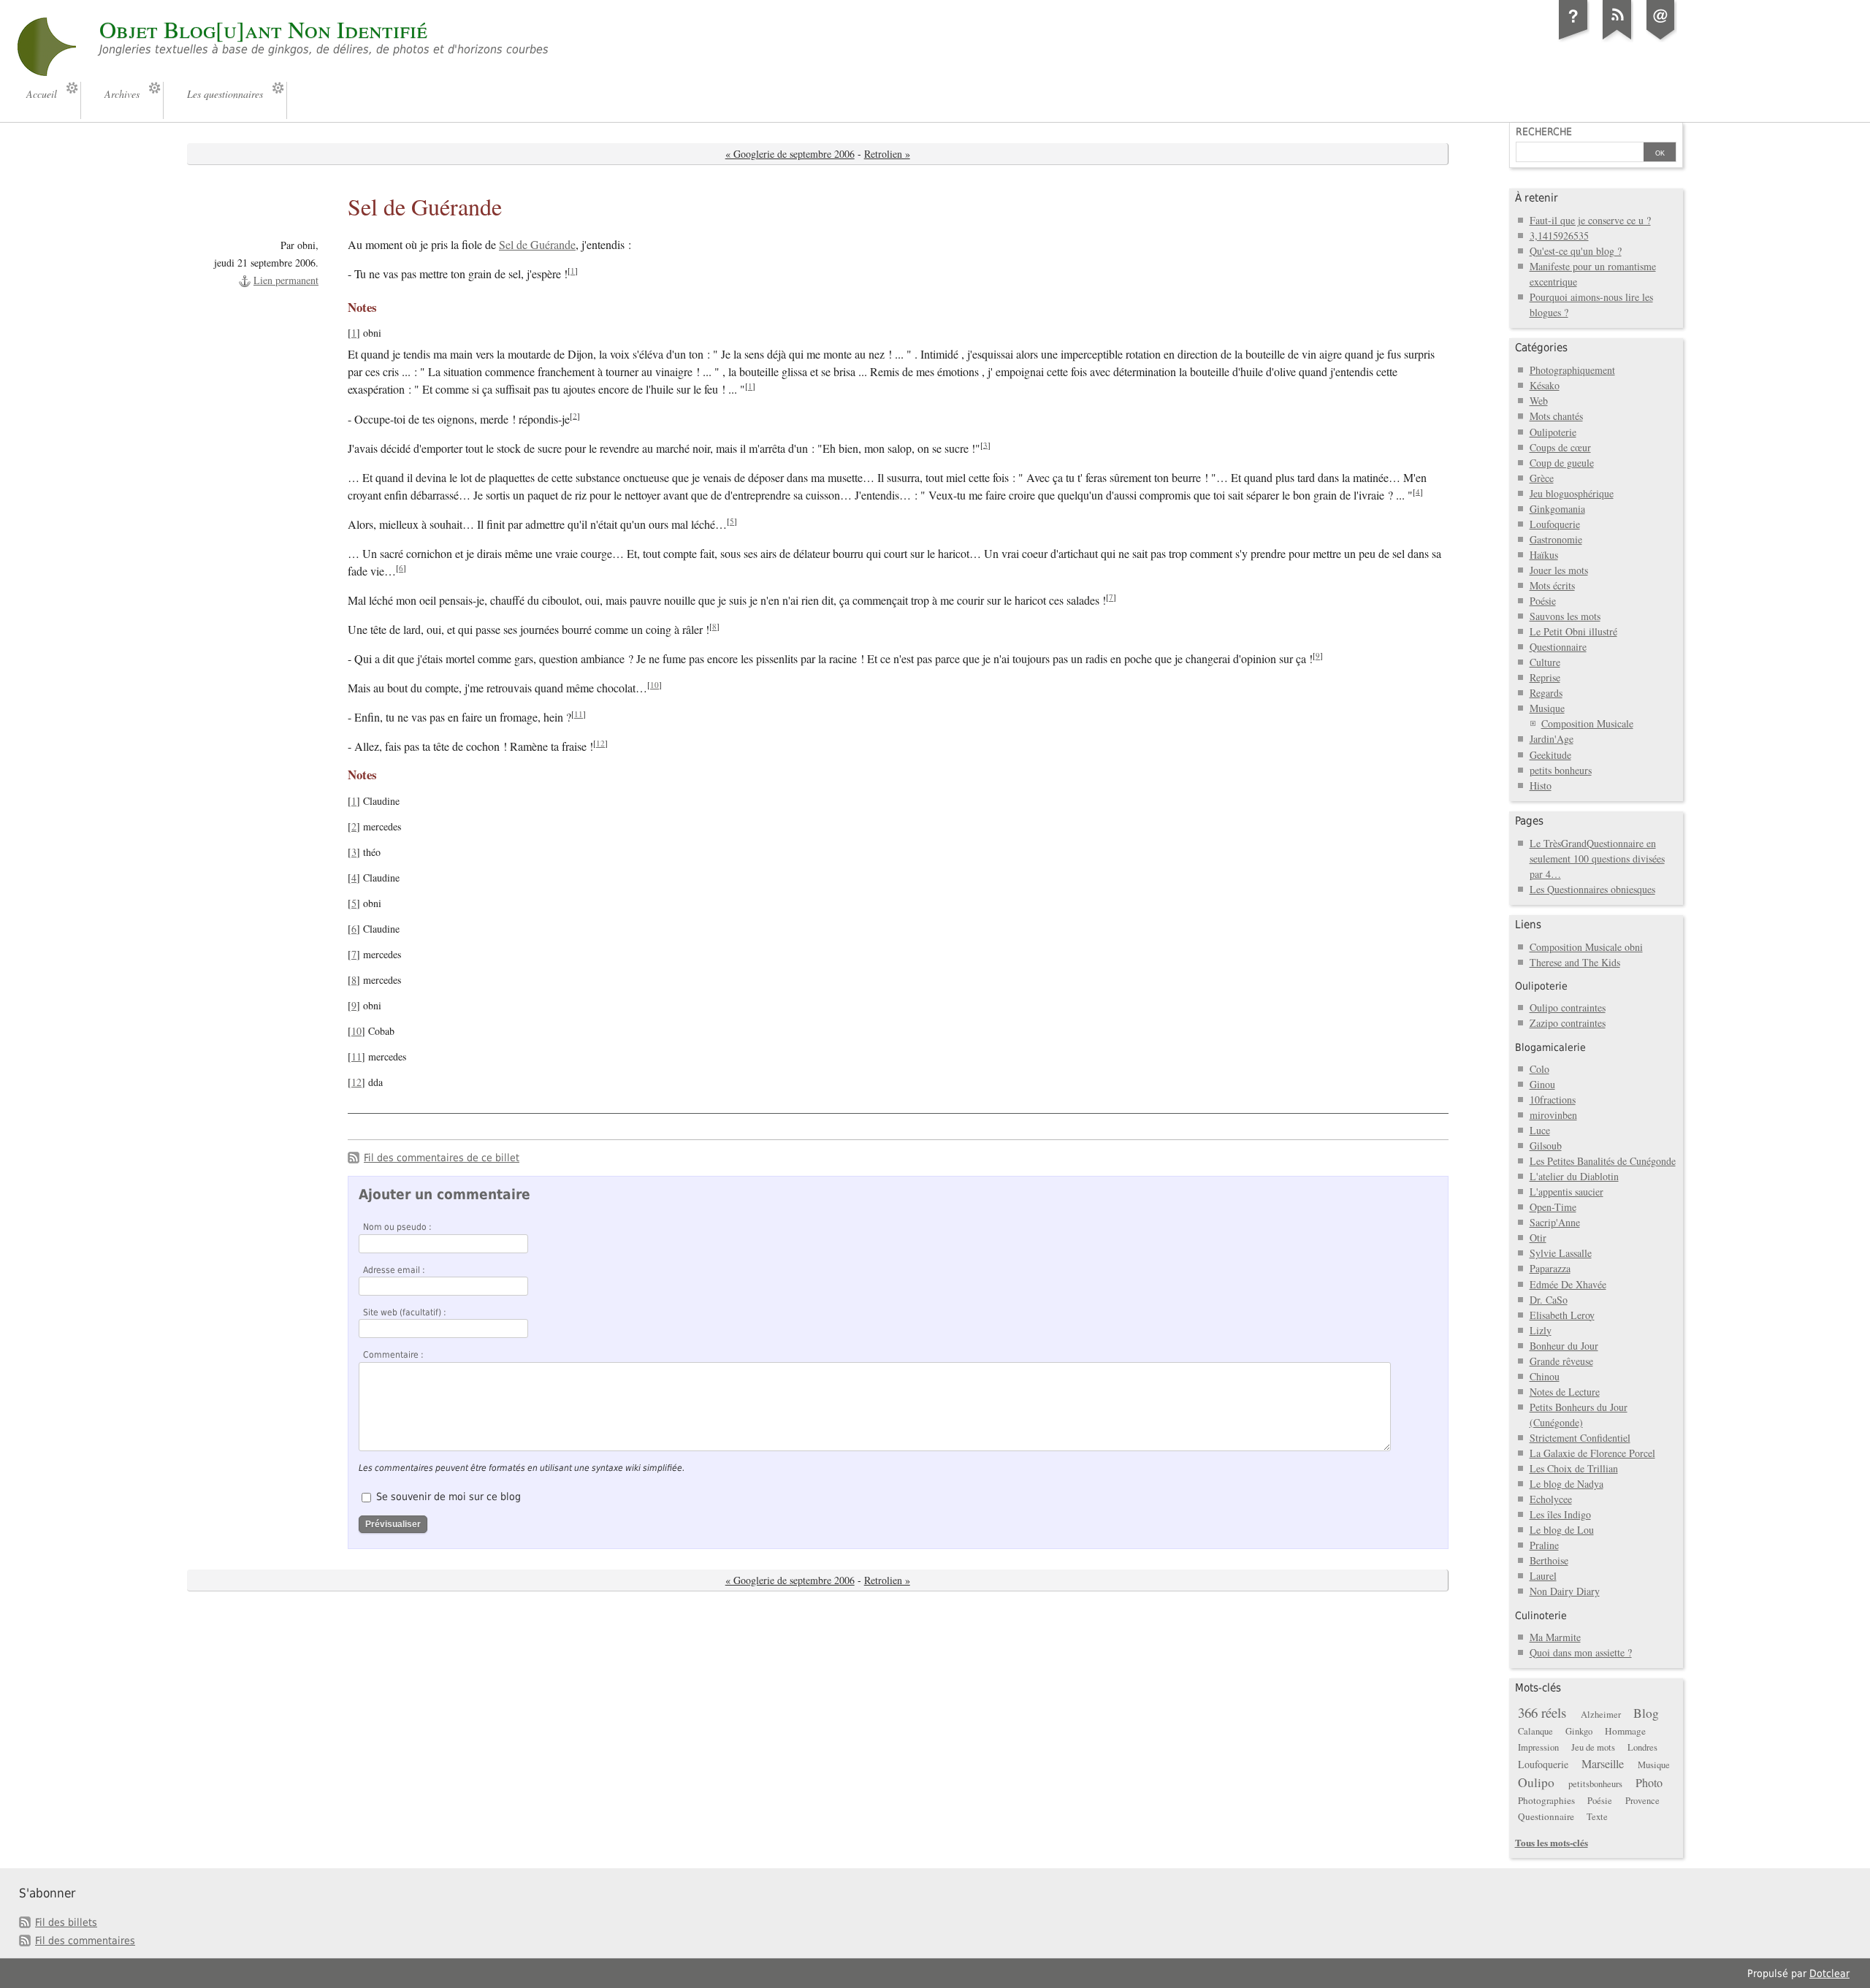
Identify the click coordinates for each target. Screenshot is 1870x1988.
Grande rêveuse (1561, 1361)
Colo (1539, 1069)
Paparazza (1550, 1268)
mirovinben (1553, 1115)
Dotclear (1829, 1973)
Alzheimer (1601, 1714)
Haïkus (1544, 555)
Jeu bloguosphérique (1572, 493)
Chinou (1545, 1376)
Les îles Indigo (1560, 1514)
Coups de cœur (1560, 447)
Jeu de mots (1593, 1747)
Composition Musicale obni (1586, 947)
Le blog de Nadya (1566, 1484)
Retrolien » (887, 154)
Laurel (1543, 1576)
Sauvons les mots (1565, 616)
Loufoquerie (1555, 524)
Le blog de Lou (1562, 1530)
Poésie (1543, 601)
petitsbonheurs (1595, 1784)
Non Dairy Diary (1565, 1591)
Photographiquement (1572, 370)
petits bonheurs (1561, 770)
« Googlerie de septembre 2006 (790, 154)
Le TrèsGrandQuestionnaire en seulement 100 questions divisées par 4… (1597, 859)
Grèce (1542, 478)
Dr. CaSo (1549, 1300)
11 (579, 714)
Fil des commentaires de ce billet (442, 1158)
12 (600, 743)
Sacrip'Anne (1555, 1222)
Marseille (1603, 1764)
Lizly (1541, 1330)
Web (1539, 401)
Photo (1649, 1783)
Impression (1538, 1747)
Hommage (1625, 1731)
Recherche (1544, 131)
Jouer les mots (1559, 570)
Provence (1642, 1801)
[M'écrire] (1661, 39)
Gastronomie (1556, 539)
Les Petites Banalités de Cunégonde (1603, 1161)
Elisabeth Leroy (1562, 1315)
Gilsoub (1546, 1146)
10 (654, 685)
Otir (1538, 1238)
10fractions (1553, 1100)
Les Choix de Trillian (1574, 1468)
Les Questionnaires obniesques (1592, 889)
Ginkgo (1579, 1731)
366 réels (1542, 1712)
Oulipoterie (1553, 432)
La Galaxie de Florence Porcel (1592, 1453)
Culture (1545, 662)
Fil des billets (66, 1922)
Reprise (1545, 677)
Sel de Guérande (537, 245)
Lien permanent (286, 280)
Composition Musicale (1587, 723)
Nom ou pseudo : (397, 1227)
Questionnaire (1558, 647)
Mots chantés (1556, 416)
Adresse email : (394, 1270)
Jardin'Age (1552, 739)
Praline (1544, 1545)
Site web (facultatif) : (405, 1312)
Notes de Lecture (1565, 1392)
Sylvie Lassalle (1561, 1253)
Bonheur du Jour (1564, 1346)
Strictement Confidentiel (1580, 1438)
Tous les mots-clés (1552, 1842)
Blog (1646, 1713)
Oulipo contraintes (1568, 1008)
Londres (1642, 1747)
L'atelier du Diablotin (1574, 1176)
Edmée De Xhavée (1568, 1284)
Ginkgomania (1557, 509)
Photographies (1546, 1800)
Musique (1547, 708)
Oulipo (1536, 1782)
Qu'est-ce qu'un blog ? (1576, 251)
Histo (1541, 785)
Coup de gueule (1562, 463)
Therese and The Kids (1575, 962)
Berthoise (1549, 1560)
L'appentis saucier (1566, 1192)
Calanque (1535, 1731)
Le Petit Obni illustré (1573, 631)
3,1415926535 (1559, 236)
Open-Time (1553, 1207)
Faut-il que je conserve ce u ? (1590, 220)
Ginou (1542, 1084)
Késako (1545, 385)
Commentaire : (393, 1355)
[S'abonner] (1617, 39)
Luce (1540, 1130)
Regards (1546, 693)
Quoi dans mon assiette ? (1581, 1652)
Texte (1597, 1817)
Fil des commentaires (85, 1941)
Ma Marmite (1555, 1637)
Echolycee (1551, 1499)
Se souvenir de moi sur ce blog (449, 1496)
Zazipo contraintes (1568, 1023)
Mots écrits (1552, 585)
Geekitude (1550, 755)
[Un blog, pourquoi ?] (1573, 39)
